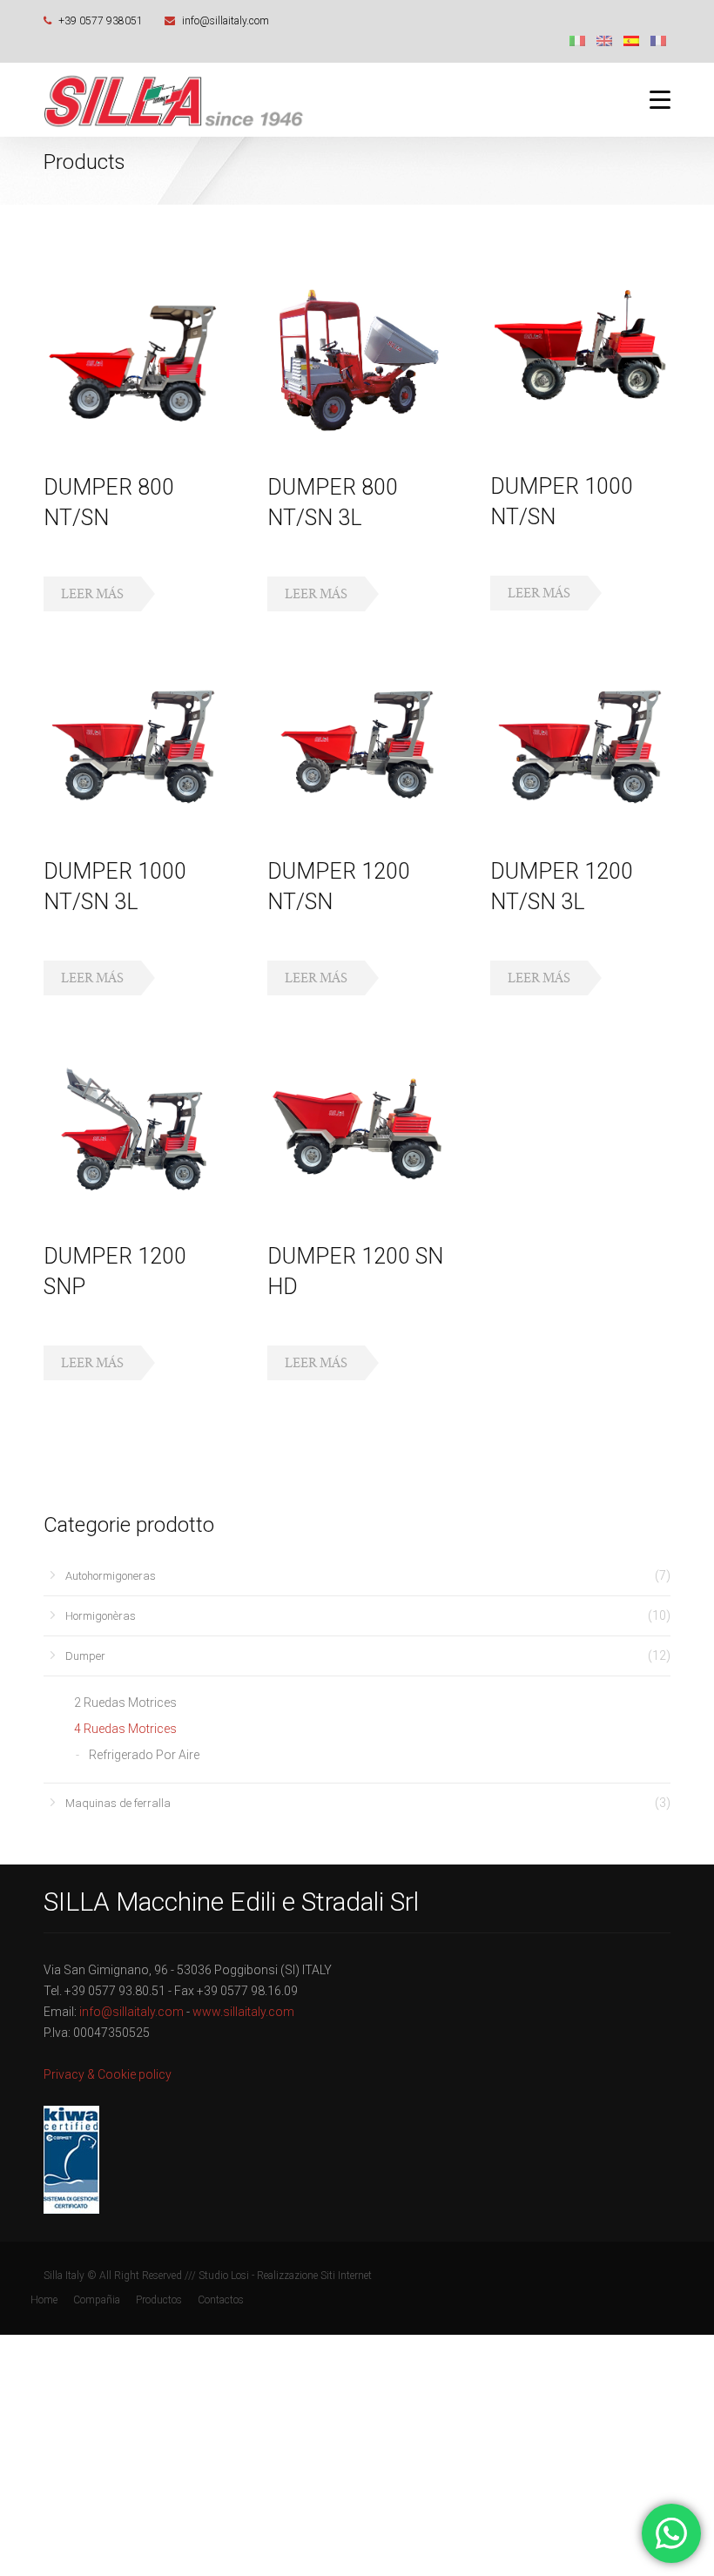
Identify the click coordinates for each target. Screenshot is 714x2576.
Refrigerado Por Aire (144, 1755)
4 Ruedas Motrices (125, 1729)
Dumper (85, 1656)
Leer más (92, 594)
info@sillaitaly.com (226, 21)
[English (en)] (604, 40)
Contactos (221, 2300)
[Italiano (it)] (577, 40)
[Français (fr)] (658, 40)
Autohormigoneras (111, 1576)
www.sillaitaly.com (243, 2012)
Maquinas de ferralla (118, 1803)
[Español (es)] (631, 40)
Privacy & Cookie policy (108, 2074)
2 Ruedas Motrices (125, 1703)
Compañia (97, 2300)
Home (44, 2300)
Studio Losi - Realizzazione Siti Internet (285, 2276)
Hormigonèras (101, 1616)
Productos (159, 2300)
